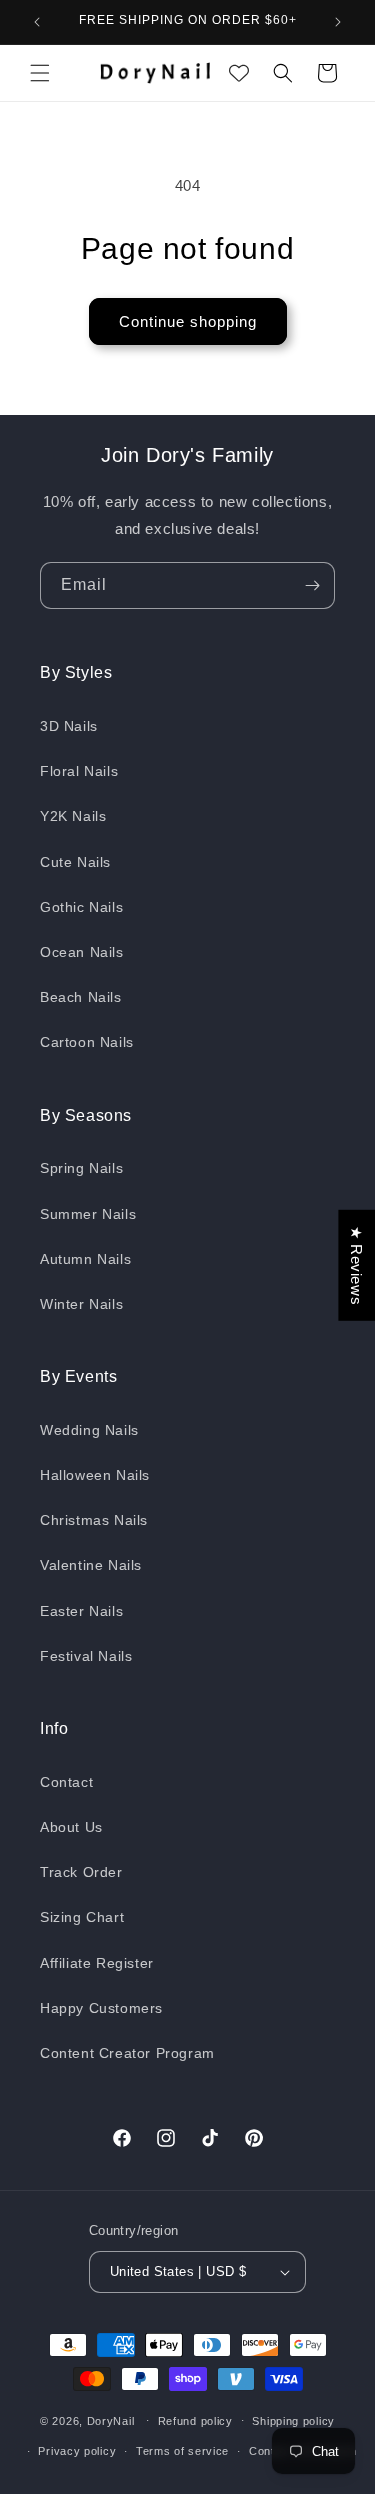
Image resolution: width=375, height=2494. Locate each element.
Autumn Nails (85, 1259)
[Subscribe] (312, 585)
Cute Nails (75, 862)
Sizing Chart (82, 1917)
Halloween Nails (95, 1475)
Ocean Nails (82, 952)
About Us (71, 1827)
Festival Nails (86, 1656)
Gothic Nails (81, 907)
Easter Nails (81, 1611)
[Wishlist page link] (239, 73)
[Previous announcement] (37, 22)
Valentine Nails (91, 1565)
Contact (66, 1782)
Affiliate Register (97, 1963)
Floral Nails (79, 771)
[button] (40, 73)
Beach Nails (81, 997)
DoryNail (111, 2420)
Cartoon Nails (87, 1042)
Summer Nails (88, 1214)
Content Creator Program (127, 2053)
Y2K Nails (73, 816)
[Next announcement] (338, 22)
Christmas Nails (94, 1520)
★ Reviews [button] (356, 1265)
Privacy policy (77, 2451)
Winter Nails (81, 1304)
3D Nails (69, 726)
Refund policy (195, 2421)
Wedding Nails (89, 1430)
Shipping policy (293, 2421)
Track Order (81, 1872)
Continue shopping (188, 321)
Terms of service (182, 2451)
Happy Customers (101, 2008)
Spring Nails (81, 1168)
